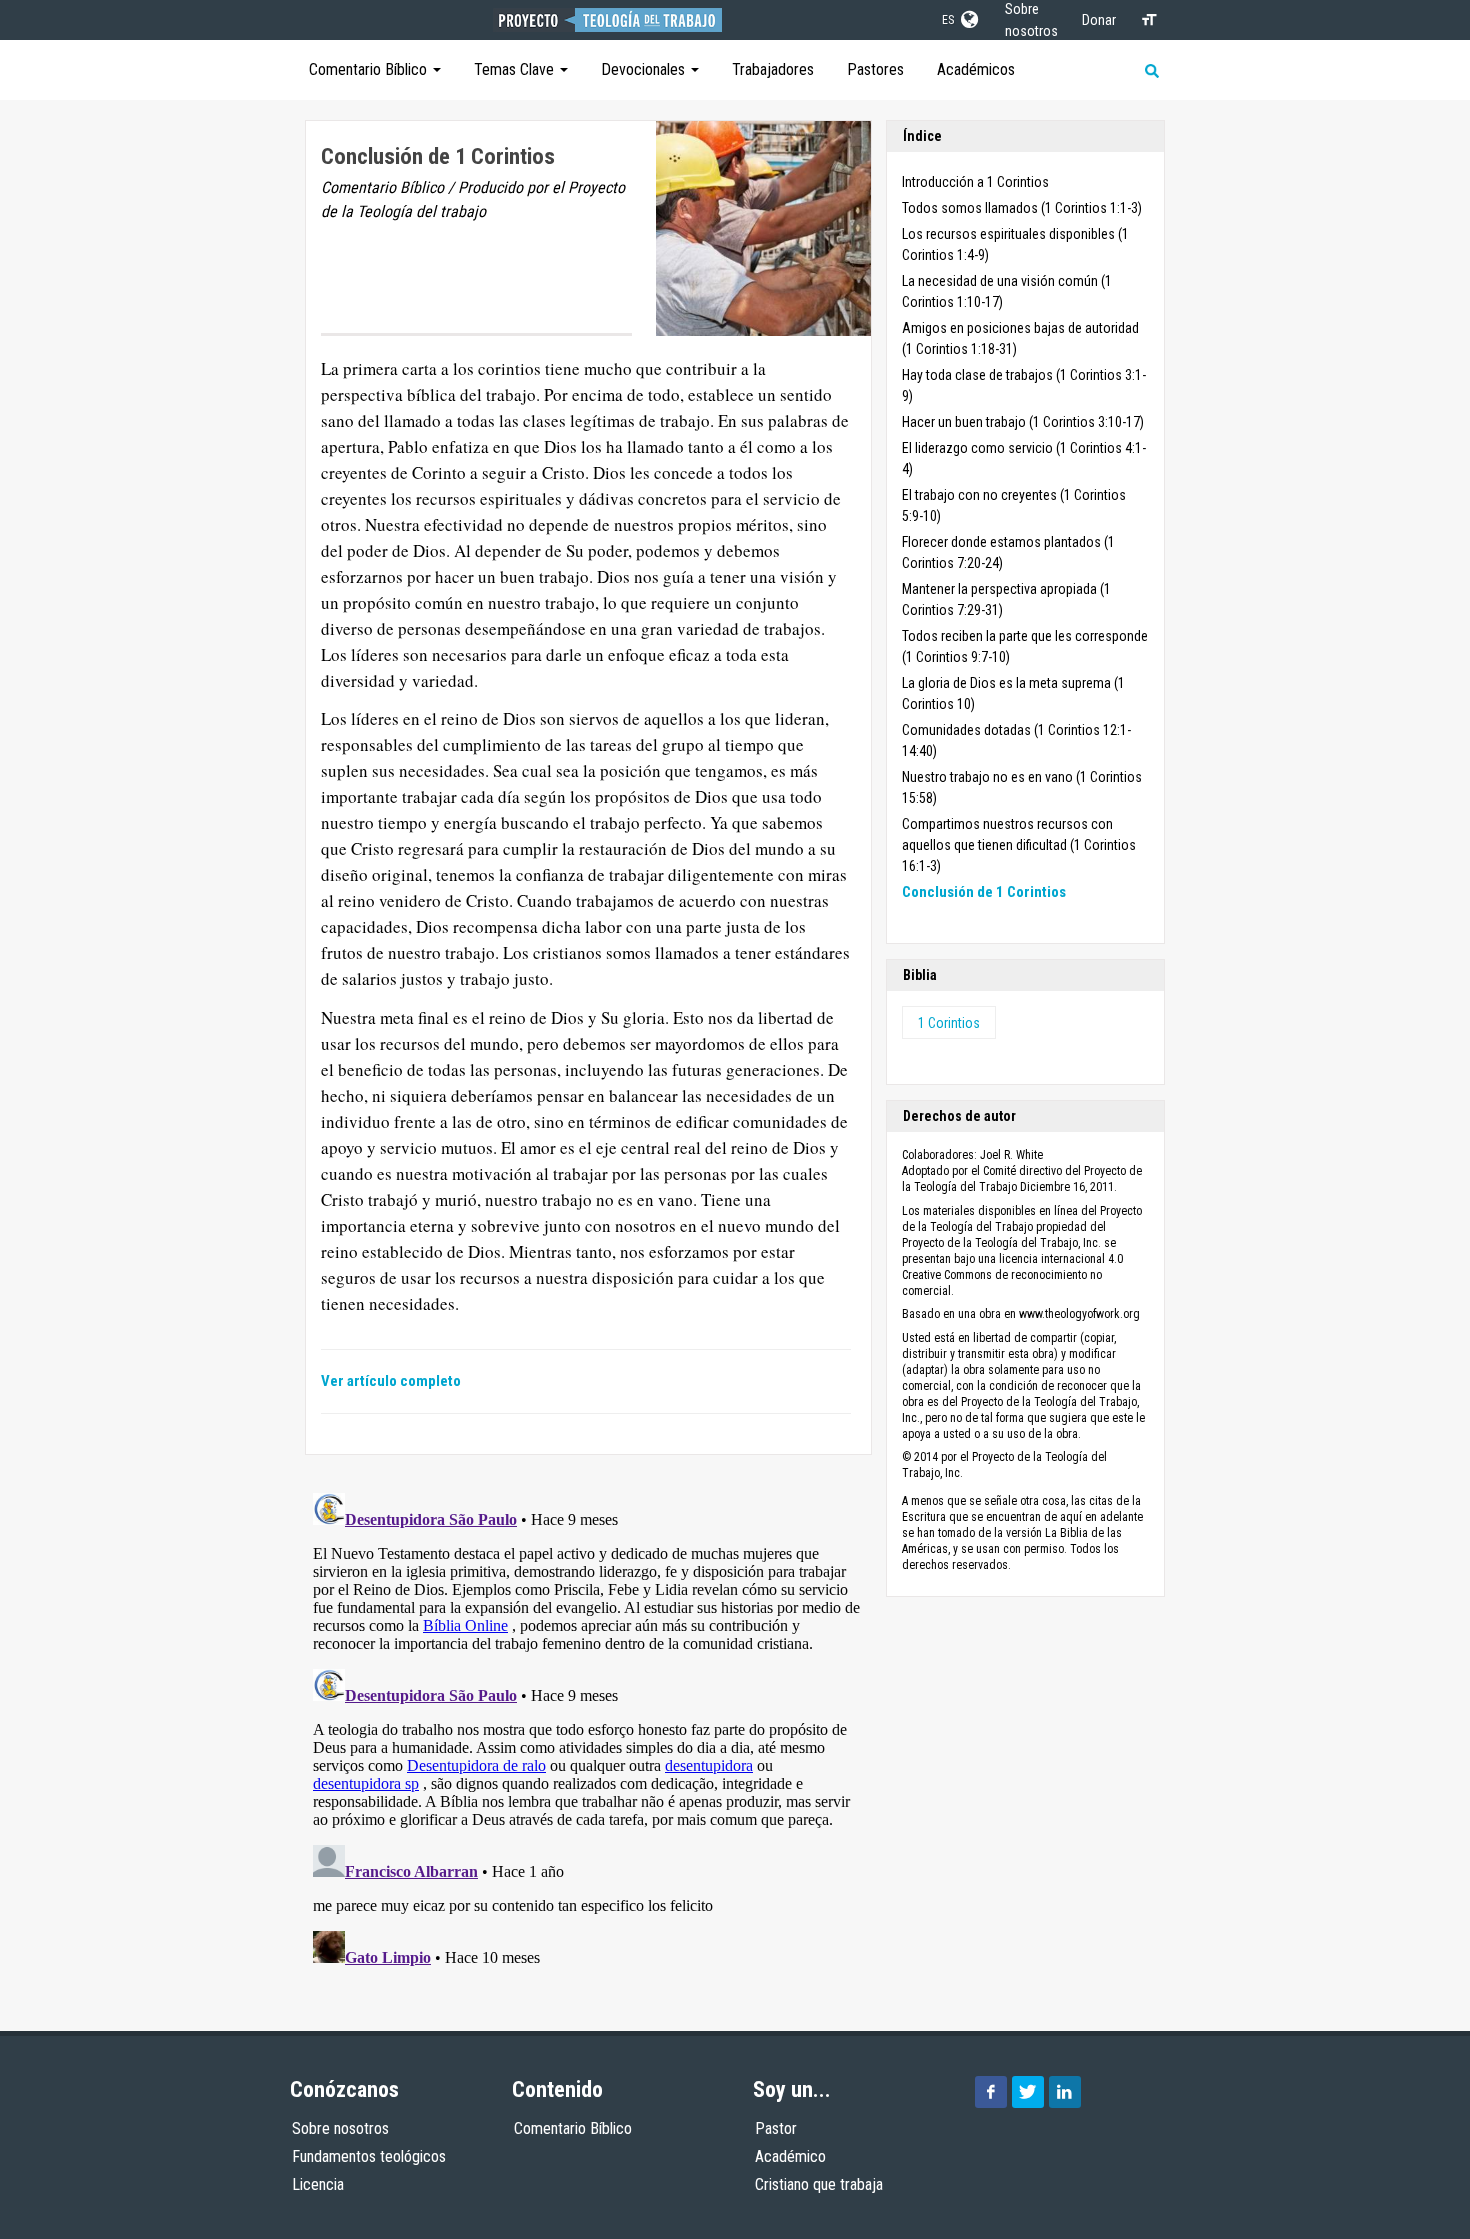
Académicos (976, 69)
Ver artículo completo (391, 1381)
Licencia (318, 2184)
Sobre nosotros (340, 2128)
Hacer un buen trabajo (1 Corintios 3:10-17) (1023, 422)
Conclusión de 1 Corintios (984, 892)
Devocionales (645, 69)
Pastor (776, 2128)
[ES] (968, 16)
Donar (1099, 20)
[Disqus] (588, 1735)
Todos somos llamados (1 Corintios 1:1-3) (1022, 208)
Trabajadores (773, 69)
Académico (790, 2156)
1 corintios (949, 1023)
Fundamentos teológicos (369, 2156)
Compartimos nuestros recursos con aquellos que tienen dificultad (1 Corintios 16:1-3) (1019, 845)
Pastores (875, 69)
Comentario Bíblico (370, 69)
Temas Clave (516, 69)
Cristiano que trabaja (819, 2184)
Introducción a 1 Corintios (975, 182)
